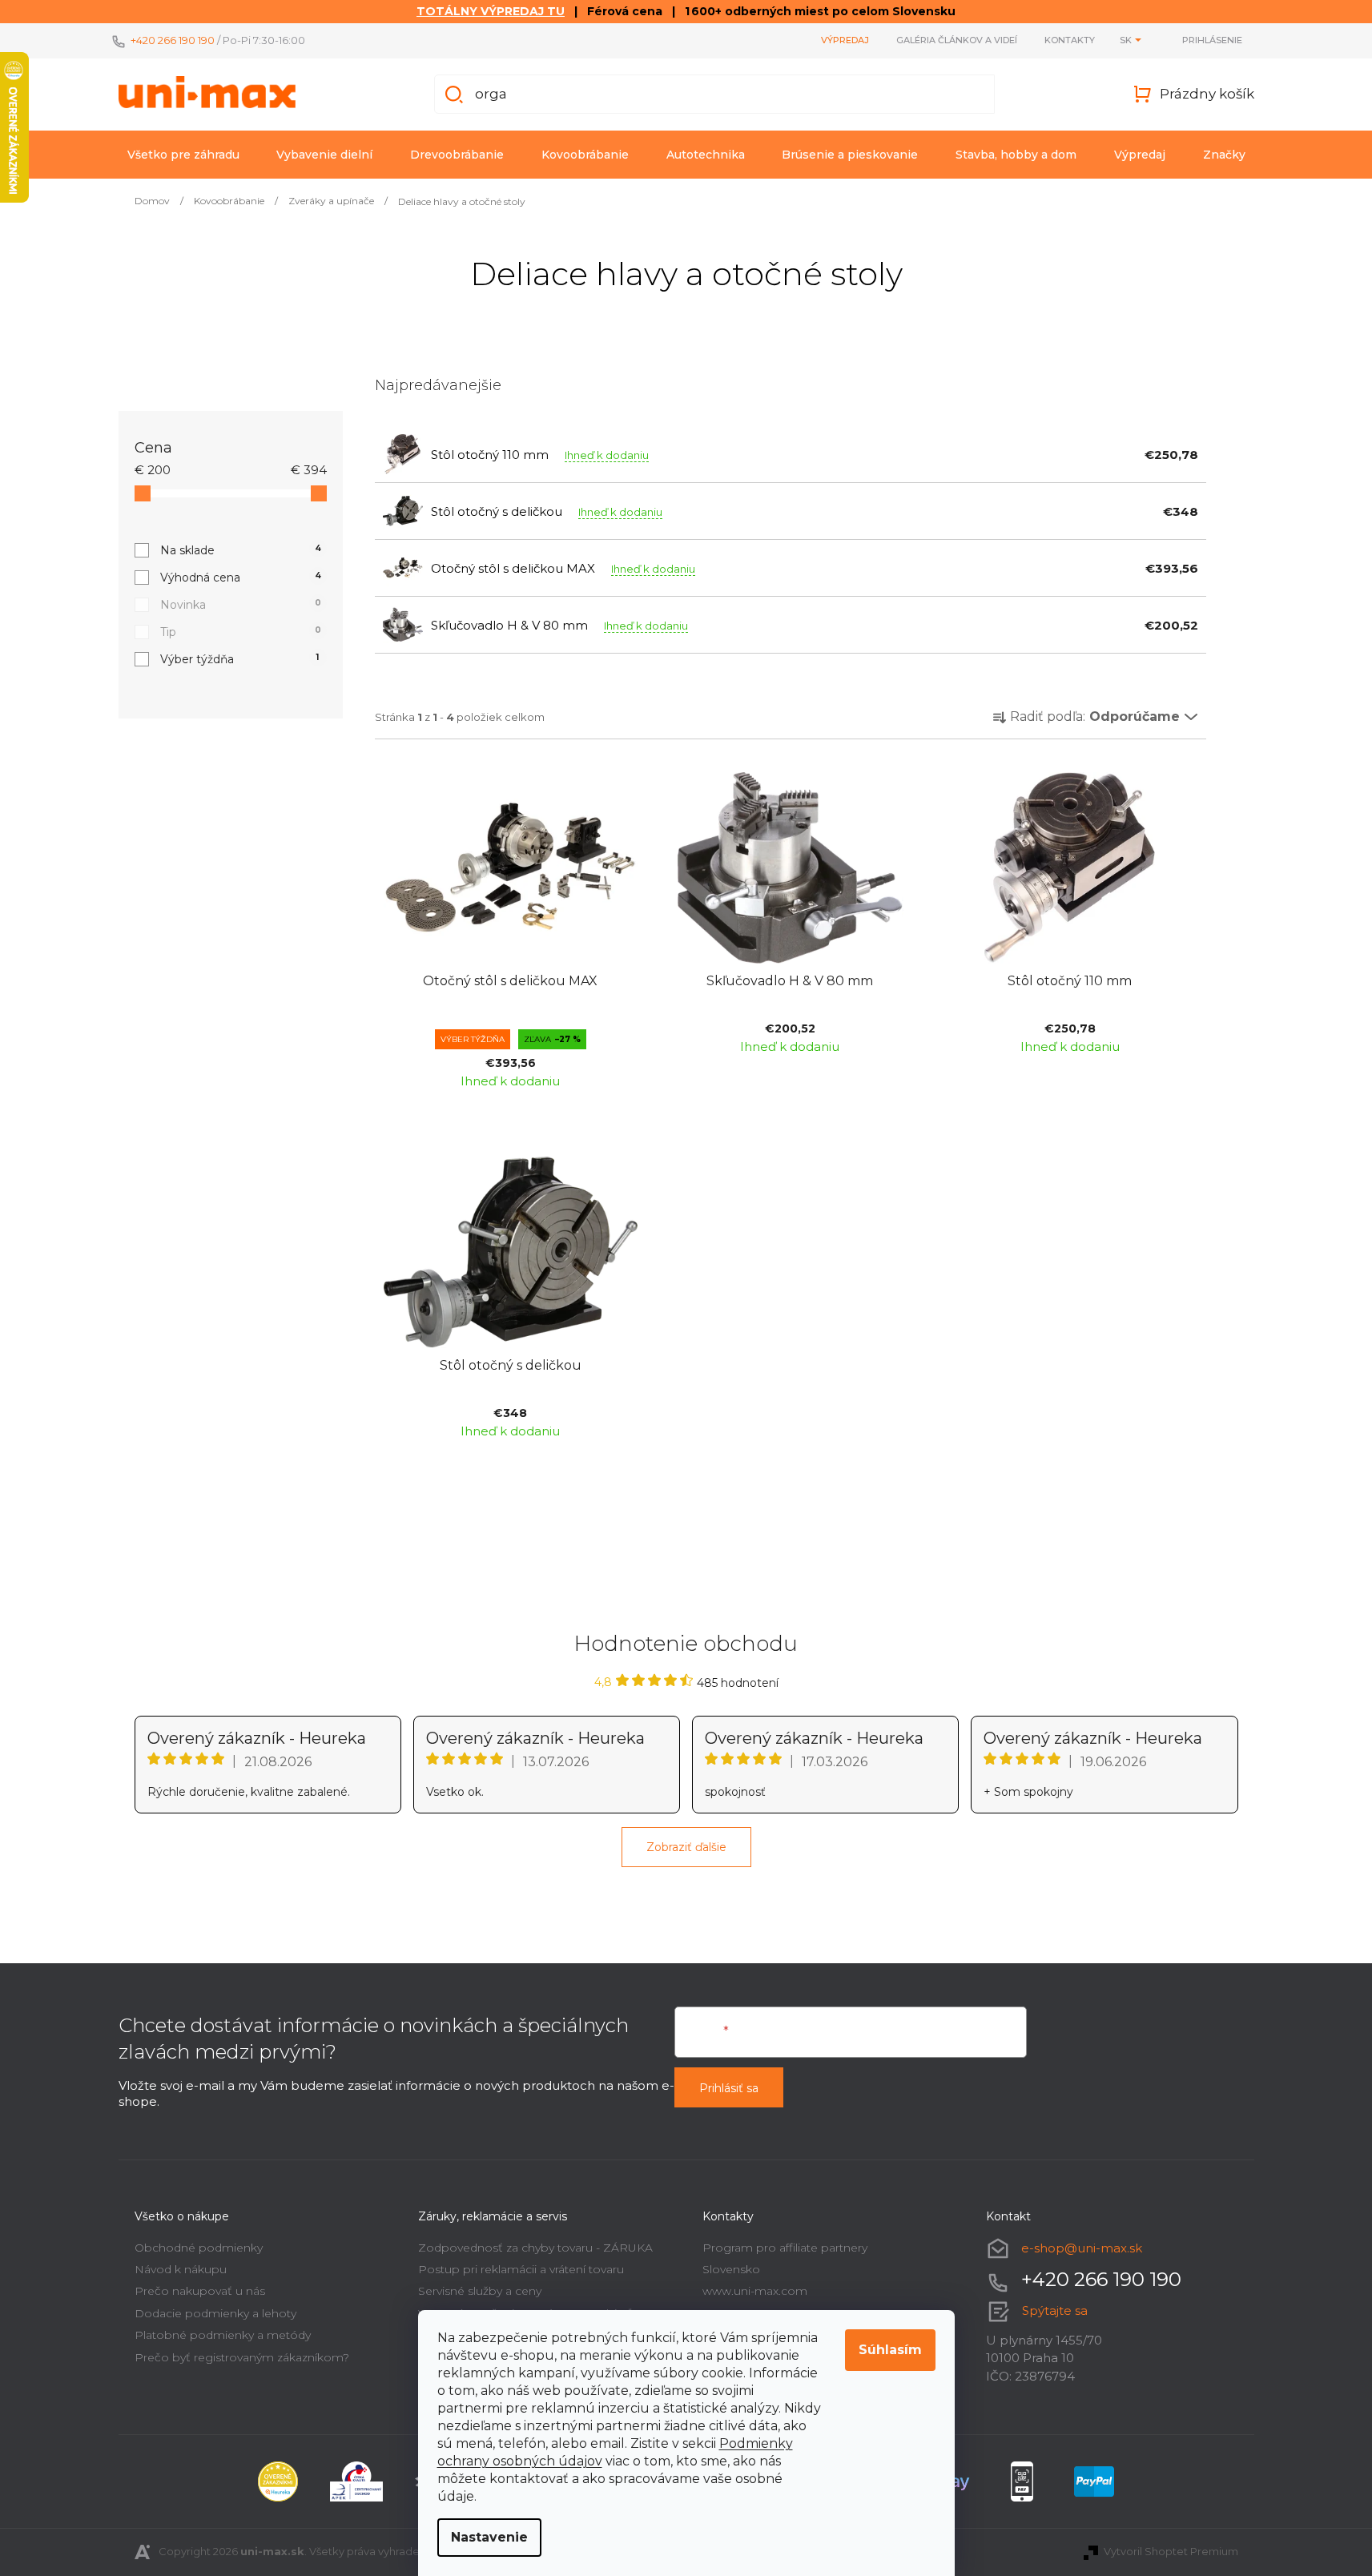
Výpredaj (845, 40)
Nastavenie (489, 2537)
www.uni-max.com (755, 2291)
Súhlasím (890, 2350)
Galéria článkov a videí (957, 40)
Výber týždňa (240, 659)
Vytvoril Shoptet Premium (1171, 2551)
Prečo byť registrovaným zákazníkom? (242, 2357)
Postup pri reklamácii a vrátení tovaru (521, 2269)
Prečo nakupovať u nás (200, 2291)
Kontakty (1070, 40)
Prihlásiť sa (729, 2088)
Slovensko (731, 2269)
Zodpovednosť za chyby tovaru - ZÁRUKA (535, 2248)
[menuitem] (183, 155)
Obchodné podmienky (199, 2248)
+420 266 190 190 (173, 40)
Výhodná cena (241, 578)
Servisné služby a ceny (480, 2291)
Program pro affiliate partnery (785, 2248)
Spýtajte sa (1055, 2310)
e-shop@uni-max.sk (1082, 2248)
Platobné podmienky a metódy (223, 2335)
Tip (241, 632)
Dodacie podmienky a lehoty (215, 2313)
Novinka (241, 605)
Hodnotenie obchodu (686, 1644)
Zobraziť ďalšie (686, 1847)
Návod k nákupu (181, 2269)
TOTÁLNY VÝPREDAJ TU (491, 11)
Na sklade (241, 550)
